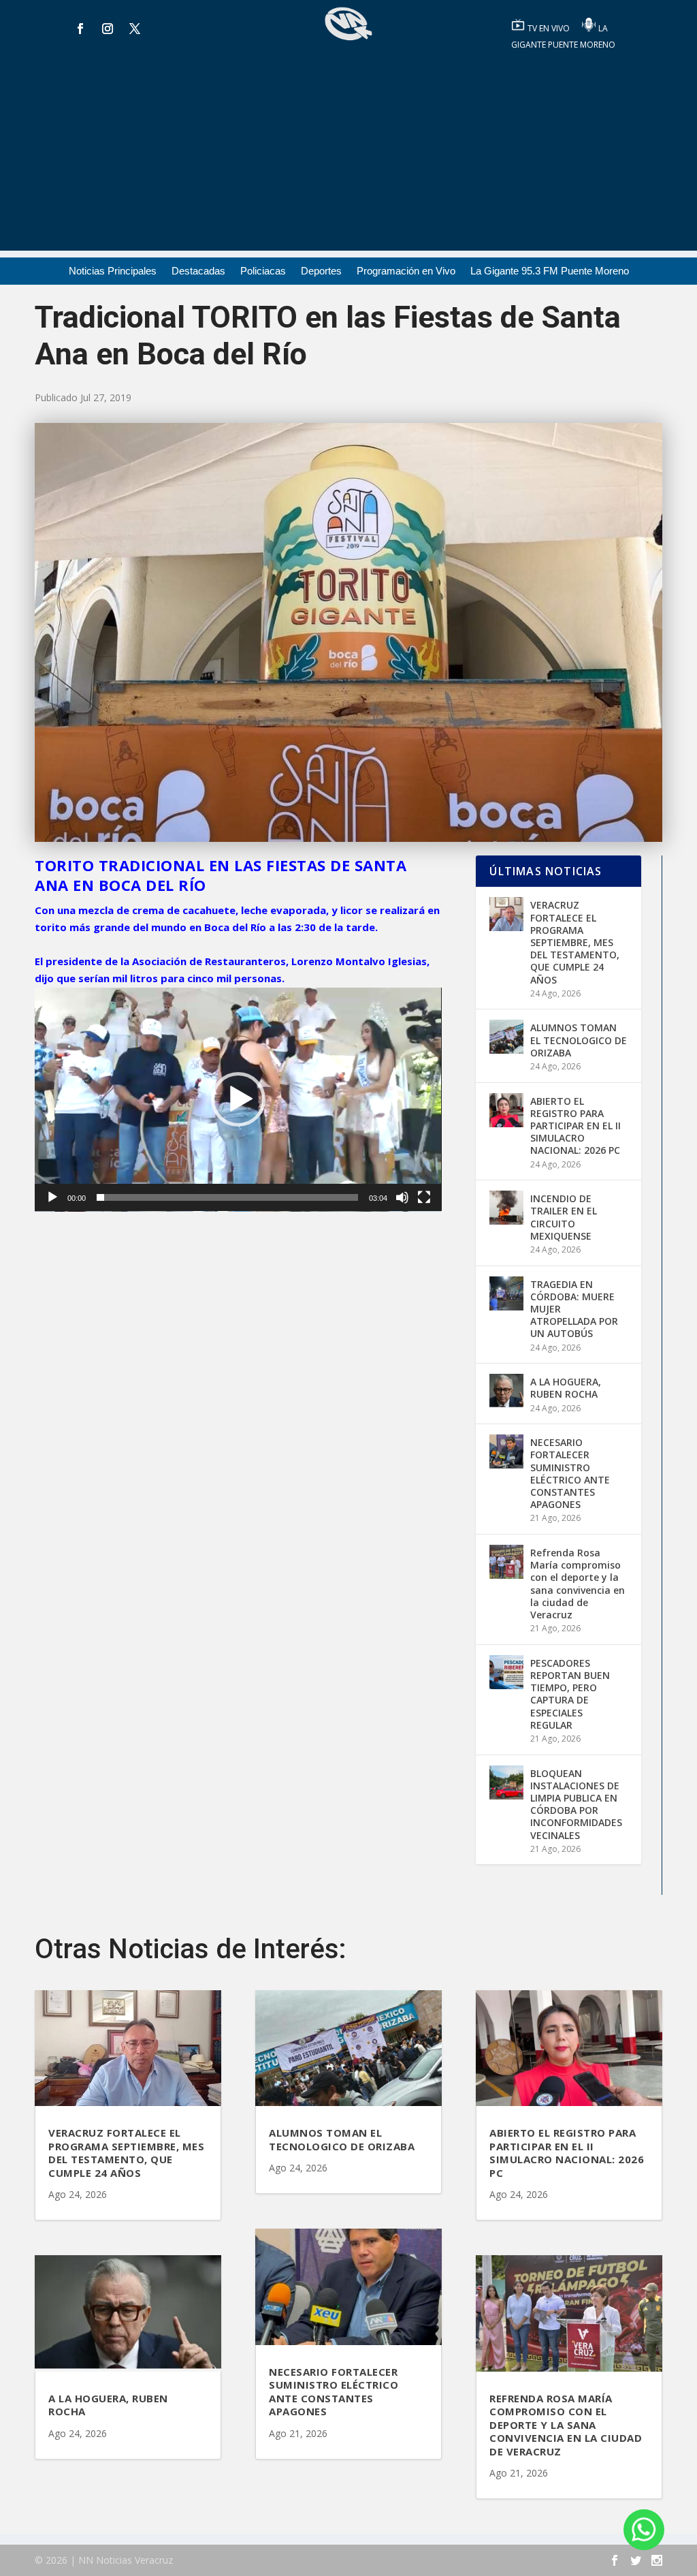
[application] (238, 1100)
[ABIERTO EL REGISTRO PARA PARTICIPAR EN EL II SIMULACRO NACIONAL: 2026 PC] (506, 1110)
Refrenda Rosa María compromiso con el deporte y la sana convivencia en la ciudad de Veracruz (578, 1584)
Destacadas (198, 271)
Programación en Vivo (406, 271)
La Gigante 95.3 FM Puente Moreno (550, 271)
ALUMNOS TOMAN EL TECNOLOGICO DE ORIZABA (579, 1040)
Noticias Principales (113, 271)
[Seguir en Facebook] (80, 29)
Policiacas (263, 271)
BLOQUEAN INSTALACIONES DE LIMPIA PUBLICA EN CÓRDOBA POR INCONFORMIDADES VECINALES (576, 1804)
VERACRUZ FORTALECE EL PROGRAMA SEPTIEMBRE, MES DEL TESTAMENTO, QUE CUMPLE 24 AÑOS (575, 942)
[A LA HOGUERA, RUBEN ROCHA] (506, 1391)
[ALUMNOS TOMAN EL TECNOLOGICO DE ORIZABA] (506, 1037)
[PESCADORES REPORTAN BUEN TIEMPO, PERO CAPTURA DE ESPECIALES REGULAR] (506, 1672)
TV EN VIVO (550, 28)
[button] (238, 1099)
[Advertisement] (348, 155)
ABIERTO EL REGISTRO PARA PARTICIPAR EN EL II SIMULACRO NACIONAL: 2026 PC (576, 1126)
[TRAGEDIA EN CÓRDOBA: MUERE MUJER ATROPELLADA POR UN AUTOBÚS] (506, 1293)
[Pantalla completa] (424, 1197)
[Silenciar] (402, 1197)
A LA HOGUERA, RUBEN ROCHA (566, 1388)
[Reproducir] (52, 1197)
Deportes (321, 271)
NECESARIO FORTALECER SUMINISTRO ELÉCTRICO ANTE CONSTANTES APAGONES (570, 1473)
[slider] (227, 1197)
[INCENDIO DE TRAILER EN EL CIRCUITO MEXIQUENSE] (506, 1208)
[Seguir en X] (135, 29)
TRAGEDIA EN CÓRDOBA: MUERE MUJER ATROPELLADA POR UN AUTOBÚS (574, 1309)
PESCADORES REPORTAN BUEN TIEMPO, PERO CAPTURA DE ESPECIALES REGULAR (570, 1694)
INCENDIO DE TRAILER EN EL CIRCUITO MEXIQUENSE (564, 1217)
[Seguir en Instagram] (108, 29)
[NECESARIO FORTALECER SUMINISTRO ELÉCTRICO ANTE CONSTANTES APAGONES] (506, 1451)
